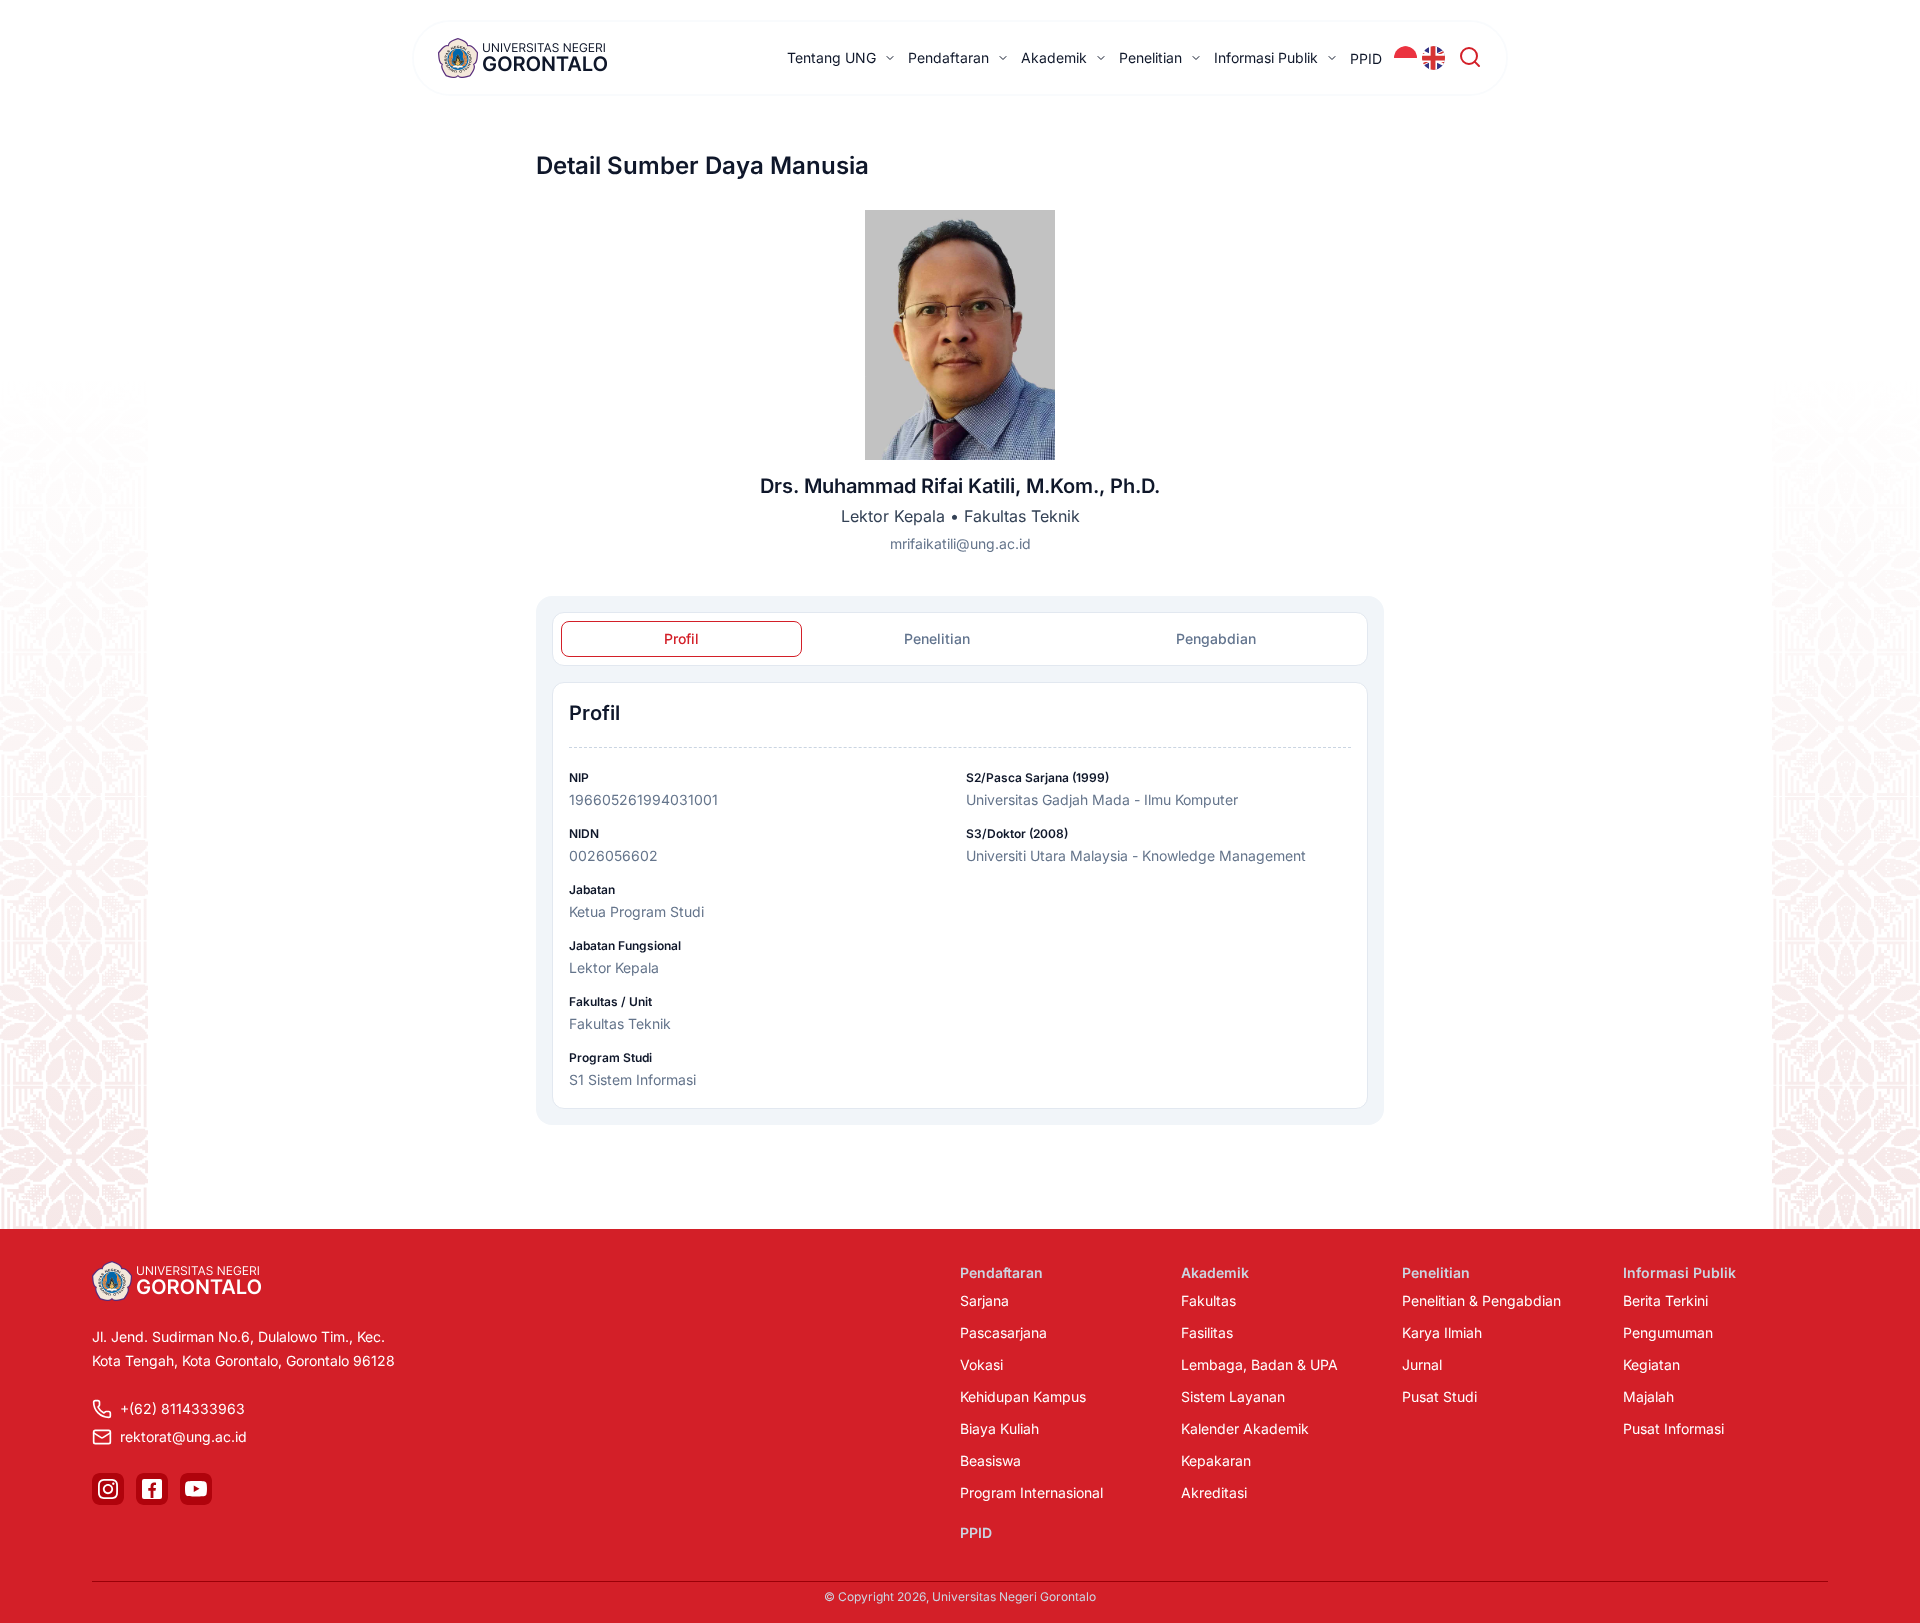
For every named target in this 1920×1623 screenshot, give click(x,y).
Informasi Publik (1266, 57)
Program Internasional (1031, 1492)
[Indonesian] (1406, 58)
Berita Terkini (1665, 1300)
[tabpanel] (960, 895)
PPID (1366, 58)
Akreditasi (1214, 1492)
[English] (1434, 58)
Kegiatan (1651, 1364)
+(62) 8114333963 (182, 1408)
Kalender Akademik (1245, 1428)
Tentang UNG (831, 57)
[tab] (681, 639)
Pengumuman (1668, 1332)
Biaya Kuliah (999, 1428)
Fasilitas (1207, 1332)
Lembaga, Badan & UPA (1259, 1364)
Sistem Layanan (1233, 1396)
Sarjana (984, 1300)
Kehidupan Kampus (1023, 1396)
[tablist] (960, 639)
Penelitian (1150, 57)
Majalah (1648, 1396)
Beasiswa (990, 1460)
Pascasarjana (1003, 1332)
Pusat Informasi (1673, 1428)
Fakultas (1208, 1300)
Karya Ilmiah (1442, 1332)
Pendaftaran (948, 57)
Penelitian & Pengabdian (1481, 1300)
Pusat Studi (1439, 1396)
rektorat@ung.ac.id (183, 1436)
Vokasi (981, 1364)
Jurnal (1422, 1364)
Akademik (1054, 57)
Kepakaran (1216, 1460)
